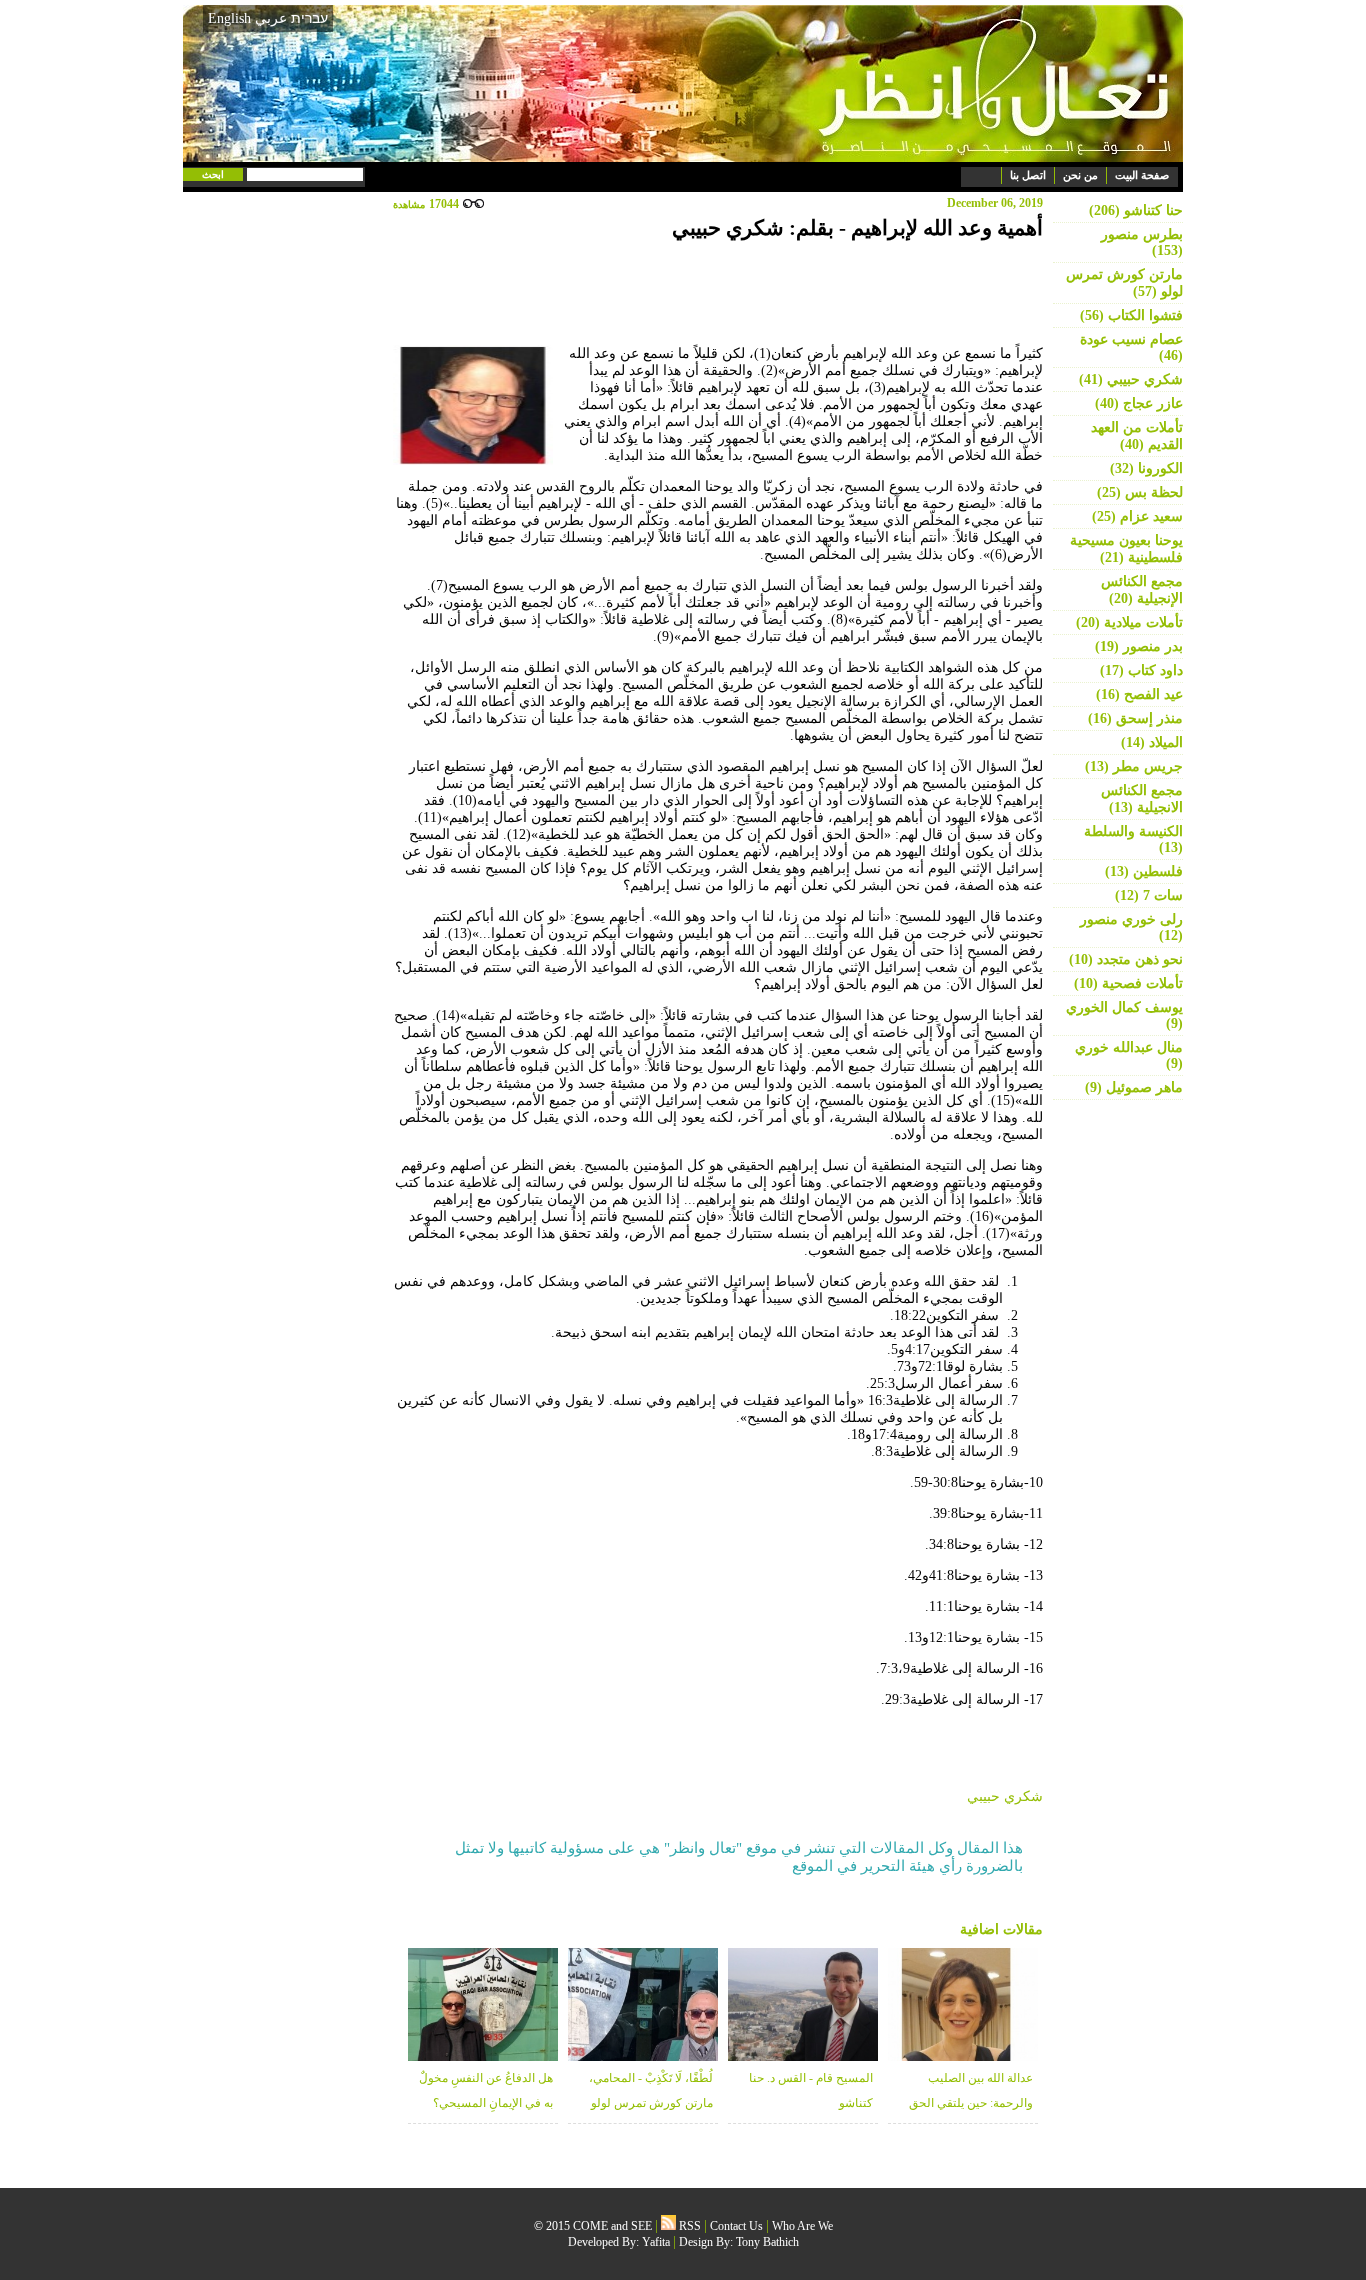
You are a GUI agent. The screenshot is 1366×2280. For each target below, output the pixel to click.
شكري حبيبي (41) (1131, 379)
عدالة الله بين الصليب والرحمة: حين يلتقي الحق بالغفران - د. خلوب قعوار (971, 2103)
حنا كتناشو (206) (1136, 210)
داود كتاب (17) (1141, 670)
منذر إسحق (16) (1135, 718)
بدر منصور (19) (1139, 646)
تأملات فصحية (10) (1128, 983)
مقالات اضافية (1001, 1929)
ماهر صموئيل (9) (1134, 1087)
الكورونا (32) (1146, 468)
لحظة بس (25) (1140, 492)
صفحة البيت (1142, 175)
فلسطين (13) (1144, 871)
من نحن (1080, 175)
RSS (688, 2226)
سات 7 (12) (1149, 895)
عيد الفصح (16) (1139, 694)
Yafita (656, 2242)
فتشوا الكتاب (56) (1131, 315)
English (229, 18)
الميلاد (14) (1152, 742)
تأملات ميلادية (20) (1129, 622)
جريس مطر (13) (1134, 766)
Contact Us (736, 2226)
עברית (309, 18)
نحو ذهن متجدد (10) (1126, 959)
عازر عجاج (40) (1139, 403)
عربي (271, 18)
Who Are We (802, 2226)
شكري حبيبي (1005, 1796)
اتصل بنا (1028, 175)
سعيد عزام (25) (1137, 516)
